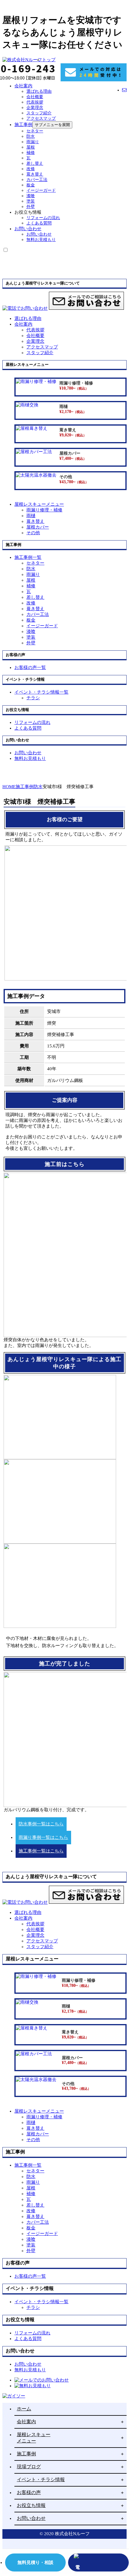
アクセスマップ (41, 118)
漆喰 (31, 196)
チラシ (33, 698)
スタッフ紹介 (39, 113)
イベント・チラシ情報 (41, 2480)
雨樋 (31, 516)
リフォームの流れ (43, 218)
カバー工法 (37, 180)
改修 (31, 169)
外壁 (31, 207)
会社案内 (23, 86)
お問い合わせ (28, 229)
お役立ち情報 (31, 2505)
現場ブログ (29, 2467)
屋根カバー (38, 527)
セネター (35, 131)
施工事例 (23, 125)
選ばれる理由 (39, 91)
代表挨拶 (35, 102)
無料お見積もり (41, 240)
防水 (31, 136)
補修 (31, 153)
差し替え (35, 163)
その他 (33, 533)
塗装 (31, 201)
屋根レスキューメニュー (34, 2438)
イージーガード (41, 190)
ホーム (24, 2409)
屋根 (31, 147)
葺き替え (35, 174)
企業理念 (35, 108)
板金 (31, 185)
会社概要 (35, 97)
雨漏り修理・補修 (44, 510)
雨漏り (33, 142)
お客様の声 (29, 2492)
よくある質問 (39, 223)
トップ (49, 60)
